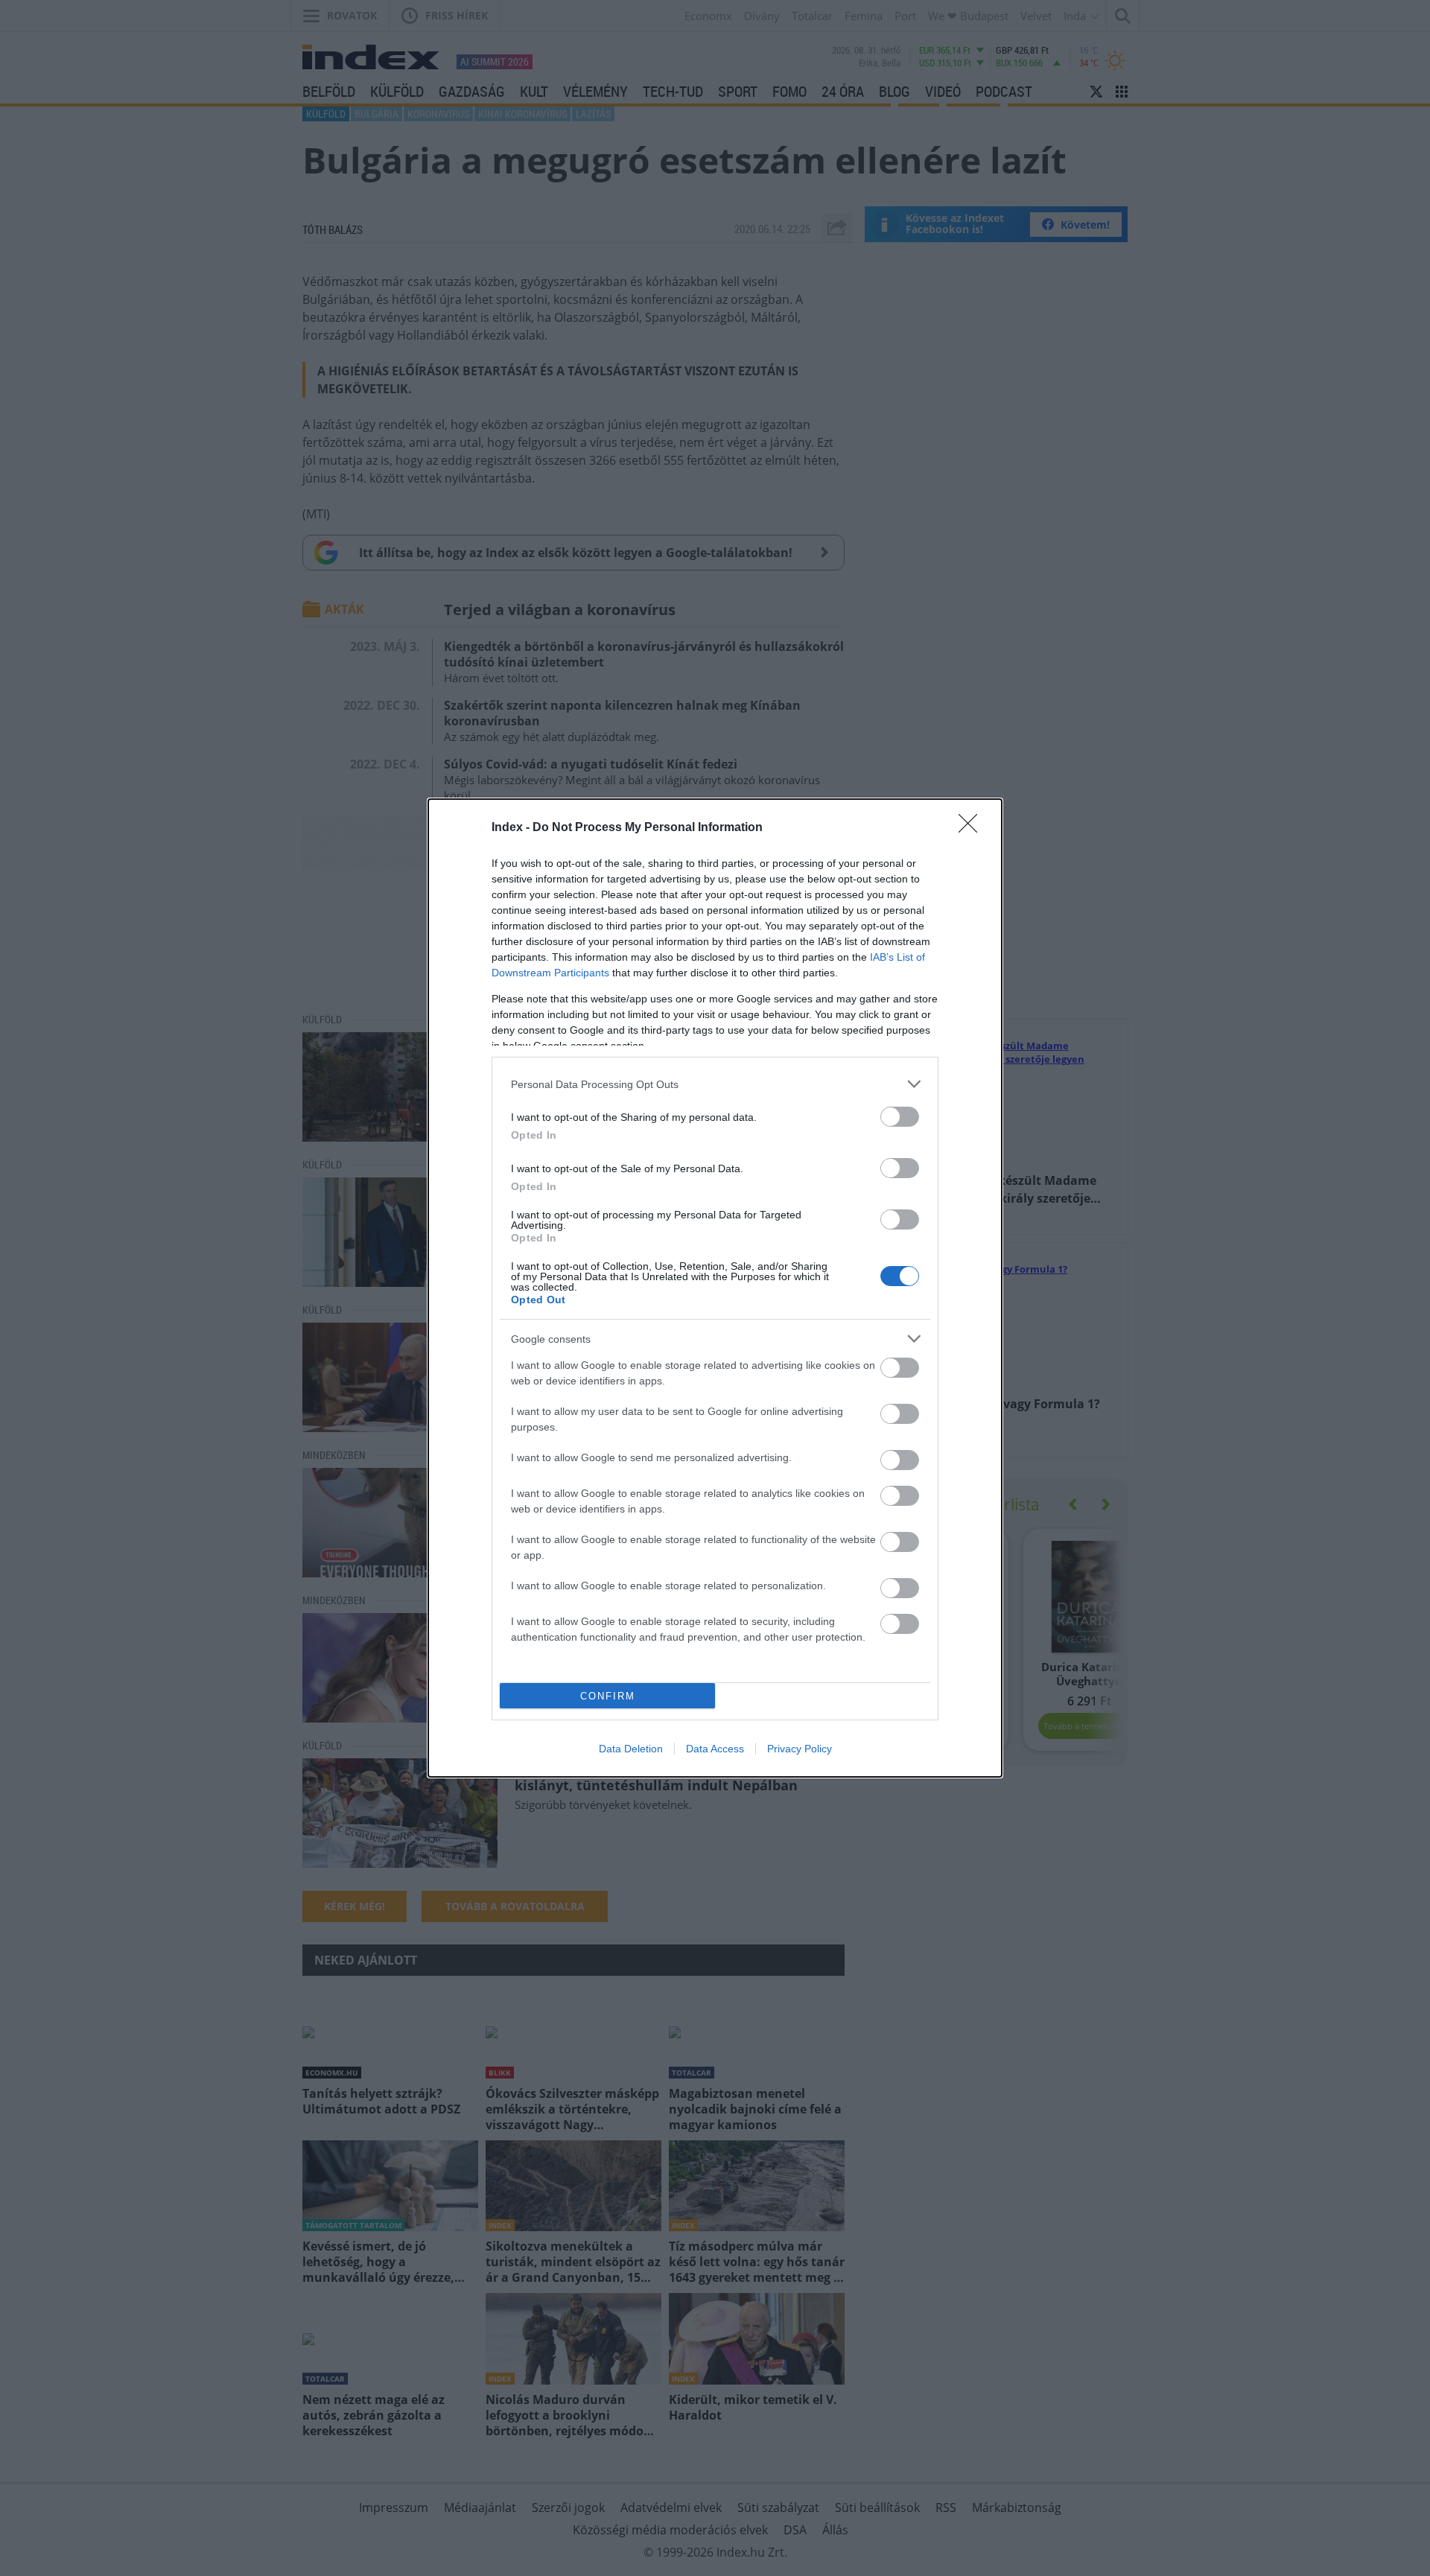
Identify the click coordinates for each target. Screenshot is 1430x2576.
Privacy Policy (800, 1749)
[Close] (973, 828)
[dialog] (715, 1288)
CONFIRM (608, 1696)
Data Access (715, 1749)
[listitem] (715, 1084)
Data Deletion (631, 1749)
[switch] (900, 1117)
